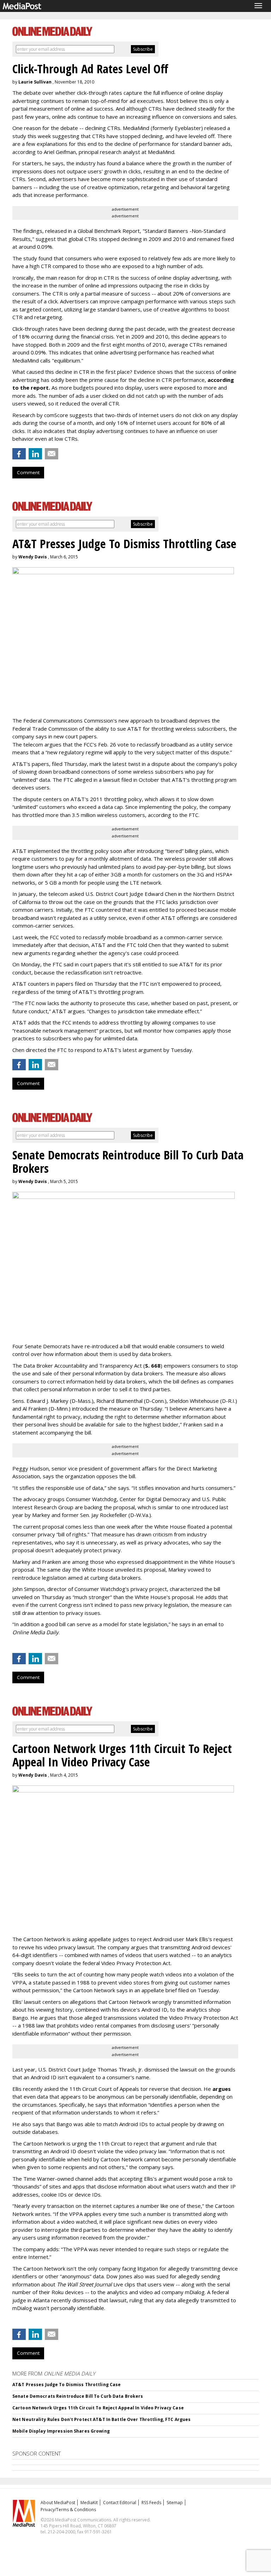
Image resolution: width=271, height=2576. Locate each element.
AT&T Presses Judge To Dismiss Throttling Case (67, 2385)
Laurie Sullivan (35, 82)
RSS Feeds (151, 2503)
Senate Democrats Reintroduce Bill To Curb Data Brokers (78, 2396)
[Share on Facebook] (19, 454)
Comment (28, 472)
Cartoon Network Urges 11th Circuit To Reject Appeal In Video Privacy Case (98, 2408)
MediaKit (89, 2503)
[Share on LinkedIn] (35, 454)
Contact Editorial (120, 2503)
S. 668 (153, 1366)
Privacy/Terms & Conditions (68, 2510)
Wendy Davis (33, 557)
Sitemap (175, 2503)
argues (222, 2089)
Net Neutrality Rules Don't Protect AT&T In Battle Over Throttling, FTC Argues (101, 2419)
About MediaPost (58, 2503)
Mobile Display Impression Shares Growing (61, 2431)
